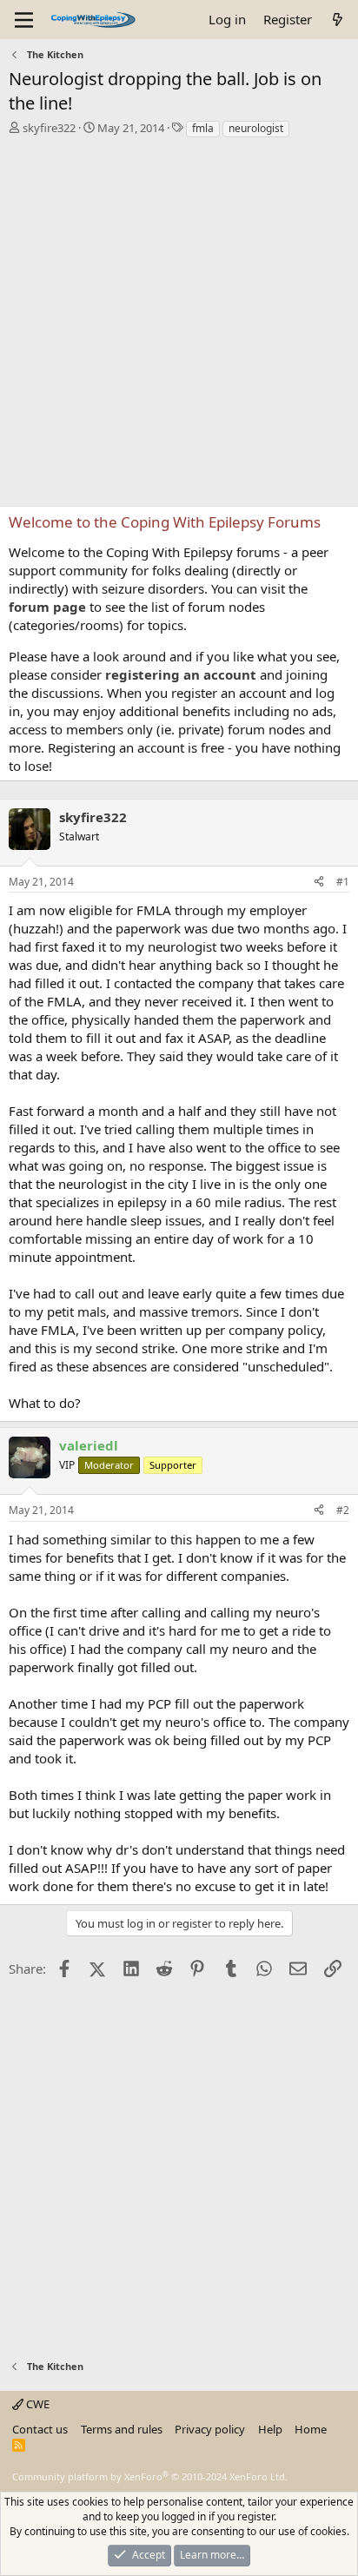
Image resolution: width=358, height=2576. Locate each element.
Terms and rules (122, 2429)
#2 (343, 1510)
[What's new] (338, 20)
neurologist (256, 128)
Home (311, 2429)
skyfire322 (49, 128)
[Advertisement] (179, 327)
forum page (47, 607)
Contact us (40, 2429)
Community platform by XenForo (150, 2476)
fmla (203, 128)
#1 (343, 882)
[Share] (319, 883)
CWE (36, 2404)
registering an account (181, 674)
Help (270, 2429)
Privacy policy (210, 2429)
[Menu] (24, 20)
